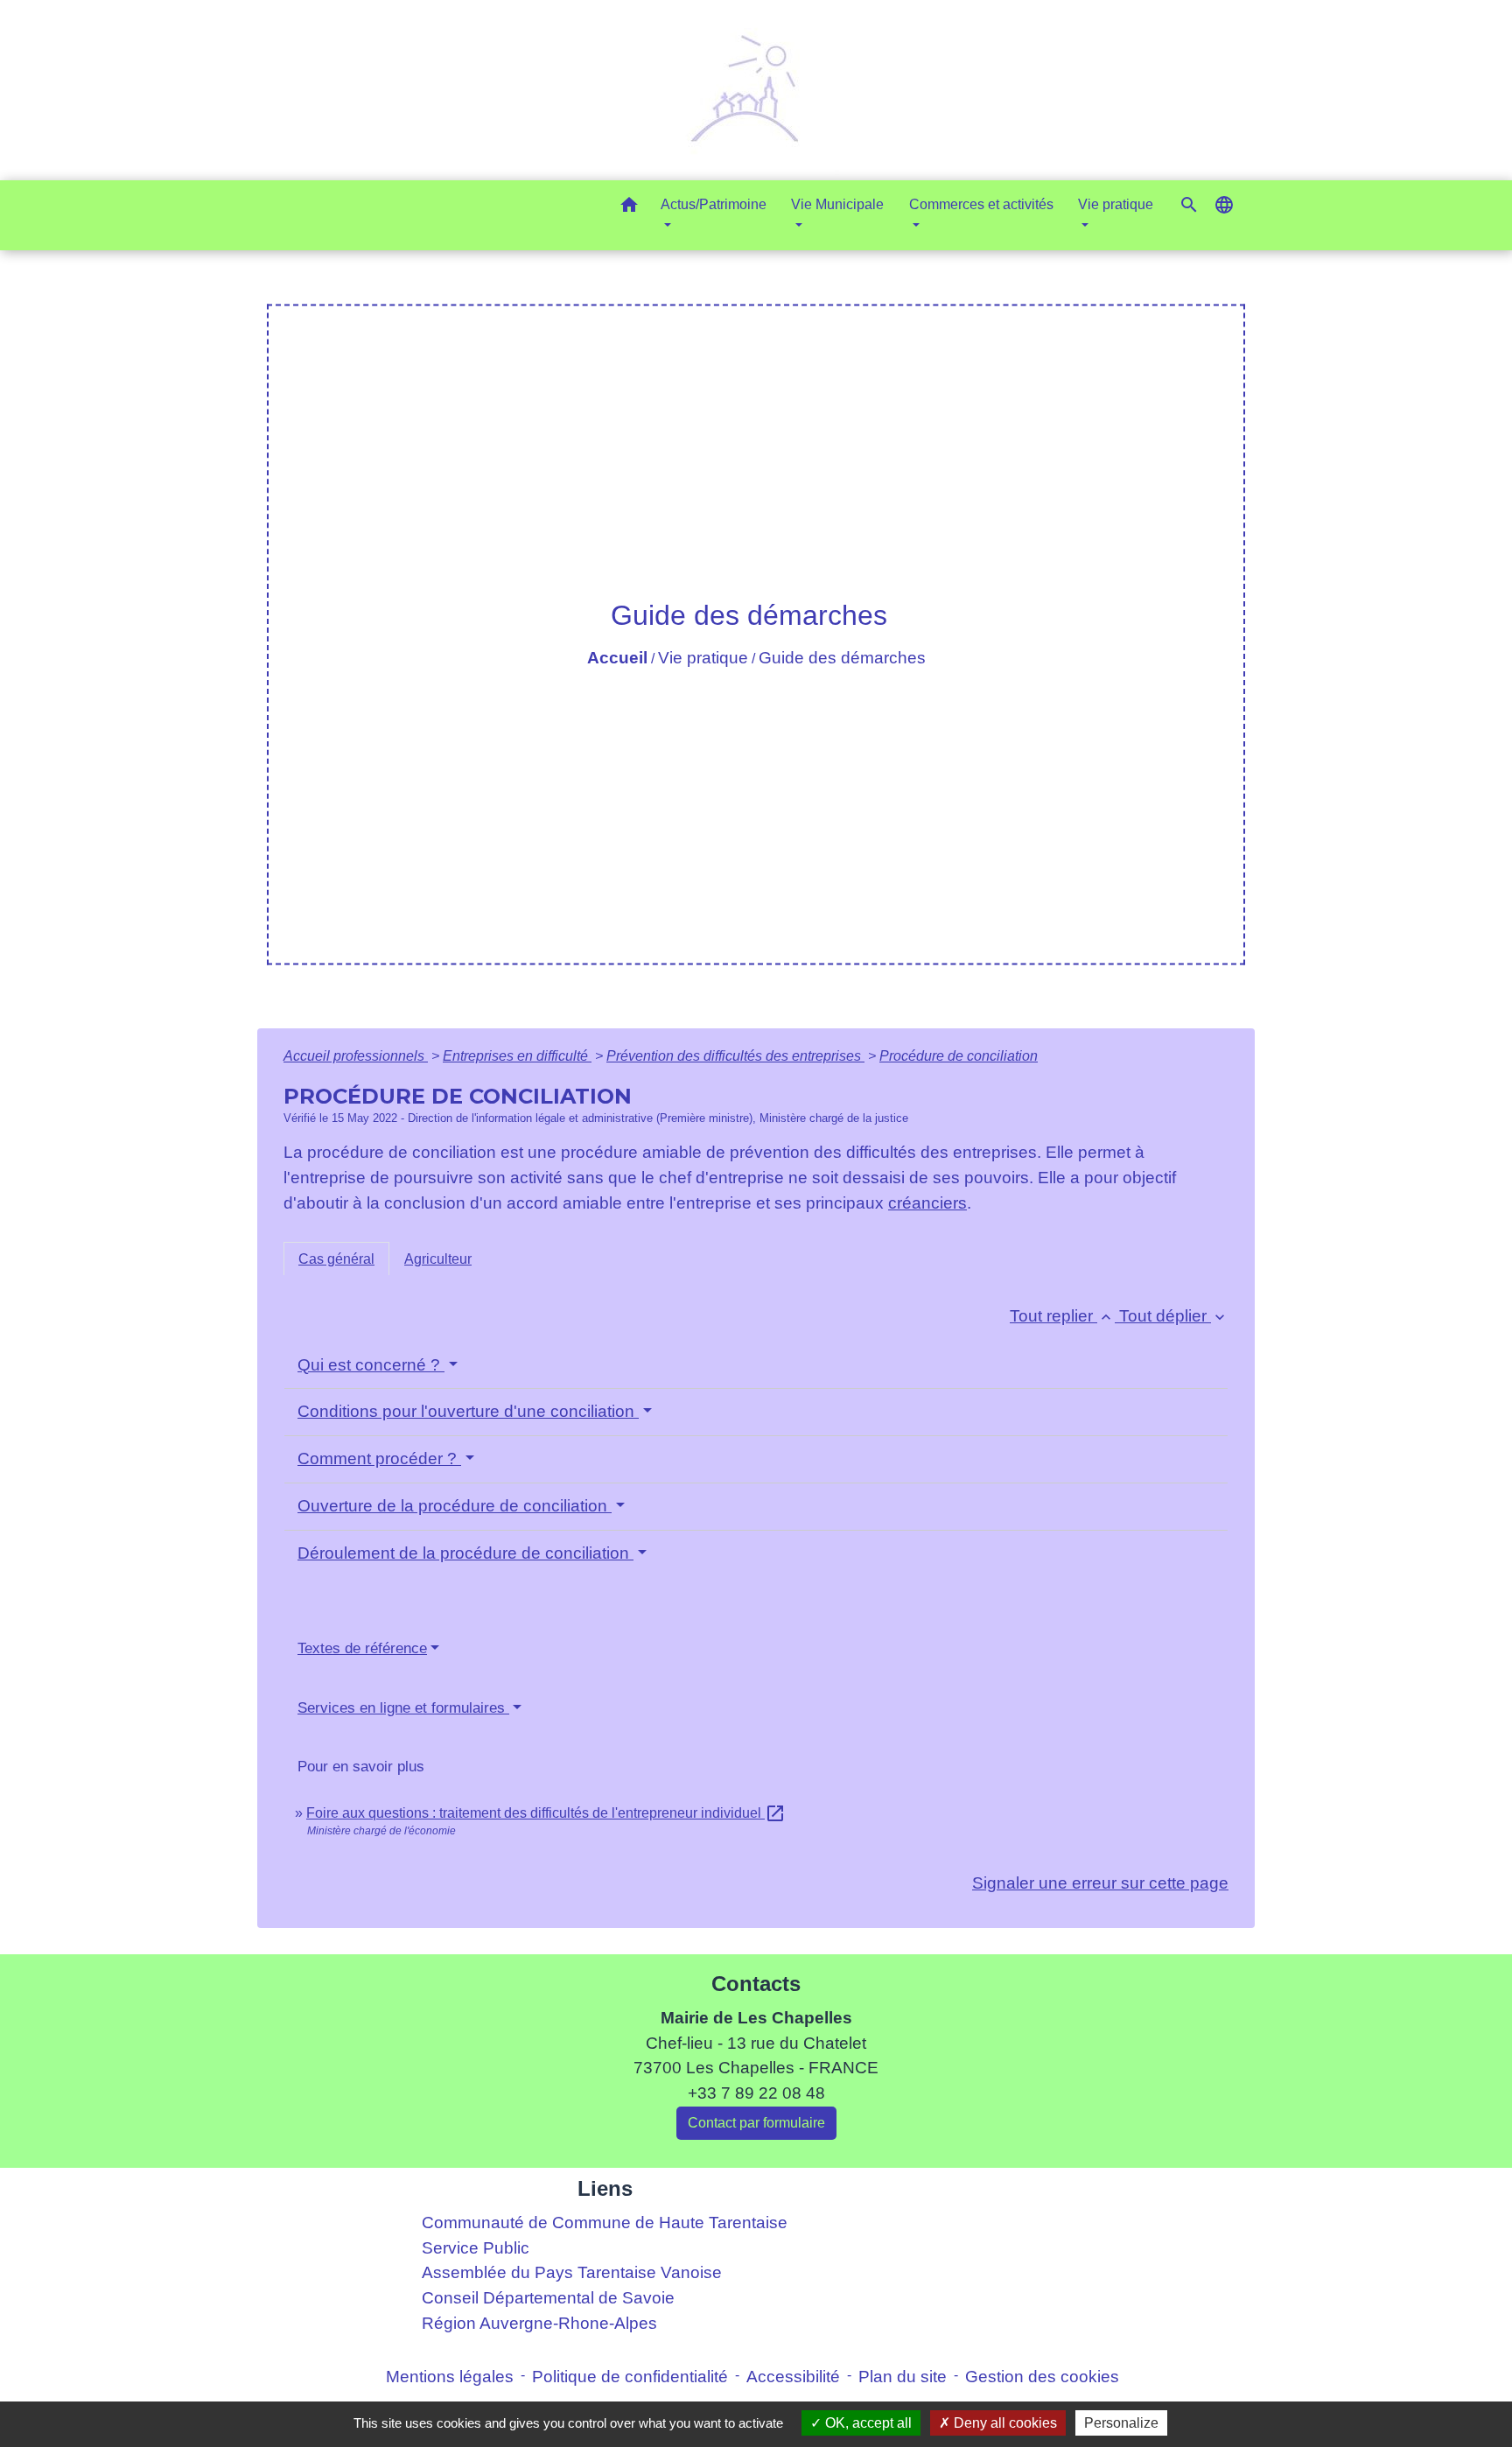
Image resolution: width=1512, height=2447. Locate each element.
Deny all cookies (1004, 2423)
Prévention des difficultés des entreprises (735, 1056)
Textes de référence (362, 1648)
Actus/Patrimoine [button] (714, 204)
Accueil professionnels (356, 1056)
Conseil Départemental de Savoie (548, 2298)
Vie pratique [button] (1116, 204)
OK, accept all (867, 2423)
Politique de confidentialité (630, 2377)
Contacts (756, 1984)
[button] (629, 208)
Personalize (1121, 2423)
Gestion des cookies (1042, 2377)
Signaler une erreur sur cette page (1100, 1883)
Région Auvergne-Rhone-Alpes (539, 2323)
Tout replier (1062, 1316)
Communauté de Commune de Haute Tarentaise (605, 2223)
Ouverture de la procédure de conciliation (455, 1506)
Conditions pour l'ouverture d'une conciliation (468, 1411)
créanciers (927, 1203)
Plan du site (903, 2377)
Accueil (617, 658)
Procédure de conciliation (959, 1056)
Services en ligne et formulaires (403, 1708)
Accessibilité (793, 2377)
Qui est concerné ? (371, 1365)
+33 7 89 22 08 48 (756, 2093)
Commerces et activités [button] (981, 204)
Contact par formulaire (756, 2123)
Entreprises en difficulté (517, 1056)
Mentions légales (450, 2377)
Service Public (476, 2248)
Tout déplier (1174, 1316)
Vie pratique (703, 658)
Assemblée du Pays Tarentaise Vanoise (572, 2272)
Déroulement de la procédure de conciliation (465, 1553)
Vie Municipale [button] (837, 204)
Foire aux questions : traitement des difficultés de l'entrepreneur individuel (546, 1813)
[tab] (336, 1259)
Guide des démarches (842, 658)
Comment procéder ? (379, 1458)
